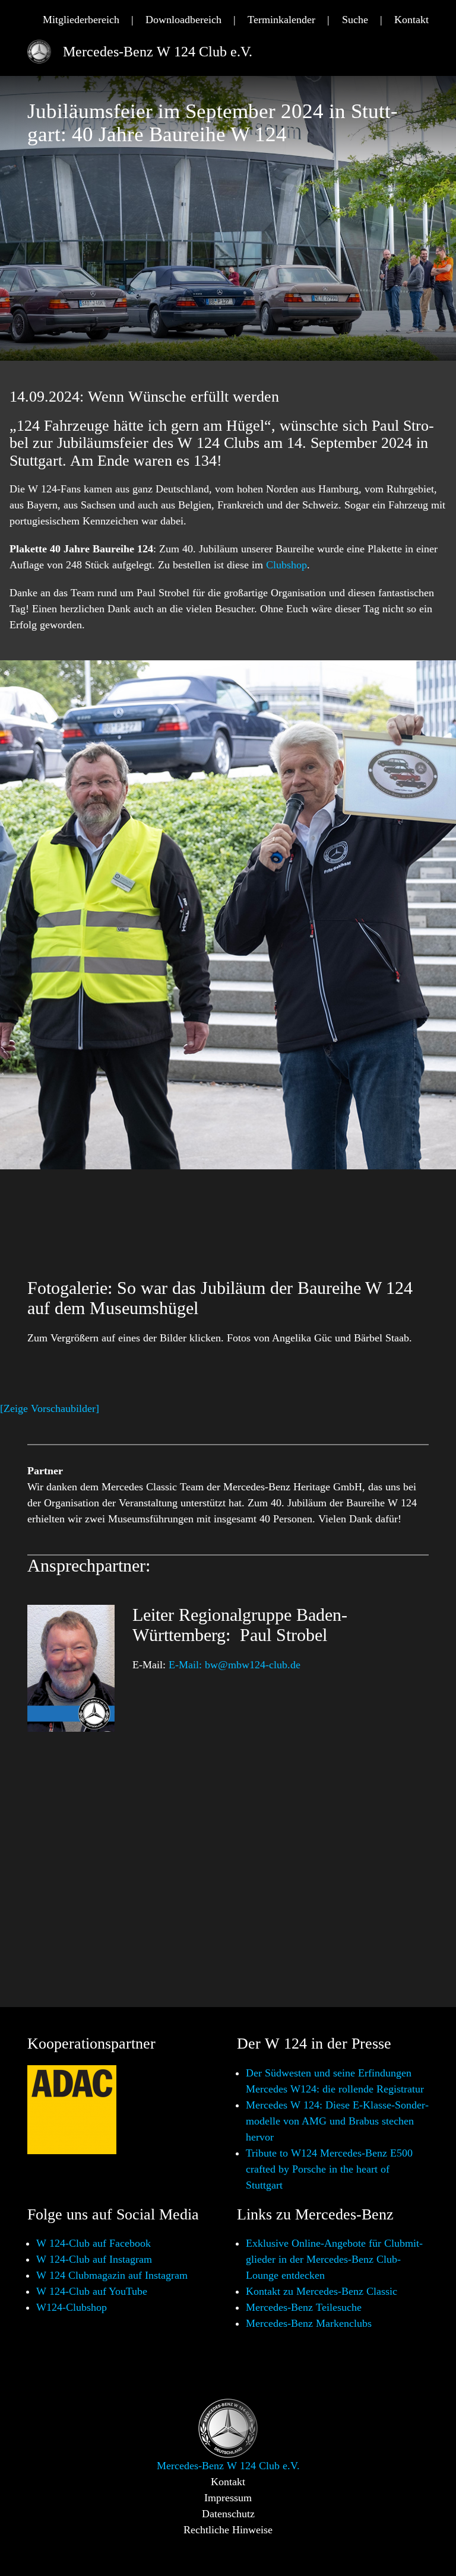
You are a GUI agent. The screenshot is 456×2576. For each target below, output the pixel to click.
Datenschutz (228, 2514)
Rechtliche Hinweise (228, 2530)
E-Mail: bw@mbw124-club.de (235, 1665)
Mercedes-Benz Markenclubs (309, 2323)
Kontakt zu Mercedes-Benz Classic (322, 2291)
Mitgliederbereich (81, 20)
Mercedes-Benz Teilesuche (304, 2307)
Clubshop (286, 565)
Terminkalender (281, 20)
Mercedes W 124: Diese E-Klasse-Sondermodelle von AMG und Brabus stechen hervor (337, 2121)
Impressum (228, 2498)
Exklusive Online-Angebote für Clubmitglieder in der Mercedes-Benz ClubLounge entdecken (334, 2259)
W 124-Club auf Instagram (94, 2259)
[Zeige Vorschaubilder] (50, 1408)
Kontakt (411, 20)
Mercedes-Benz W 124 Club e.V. (158, 52)
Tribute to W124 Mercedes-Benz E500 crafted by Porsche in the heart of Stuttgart (329, 2169)
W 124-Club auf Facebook (94, 2243)
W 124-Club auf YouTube (92, 2291)
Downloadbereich (183, 20)
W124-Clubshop (72, 2307)
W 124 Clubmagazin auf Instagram (112, 2275)
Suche (355, 20)
